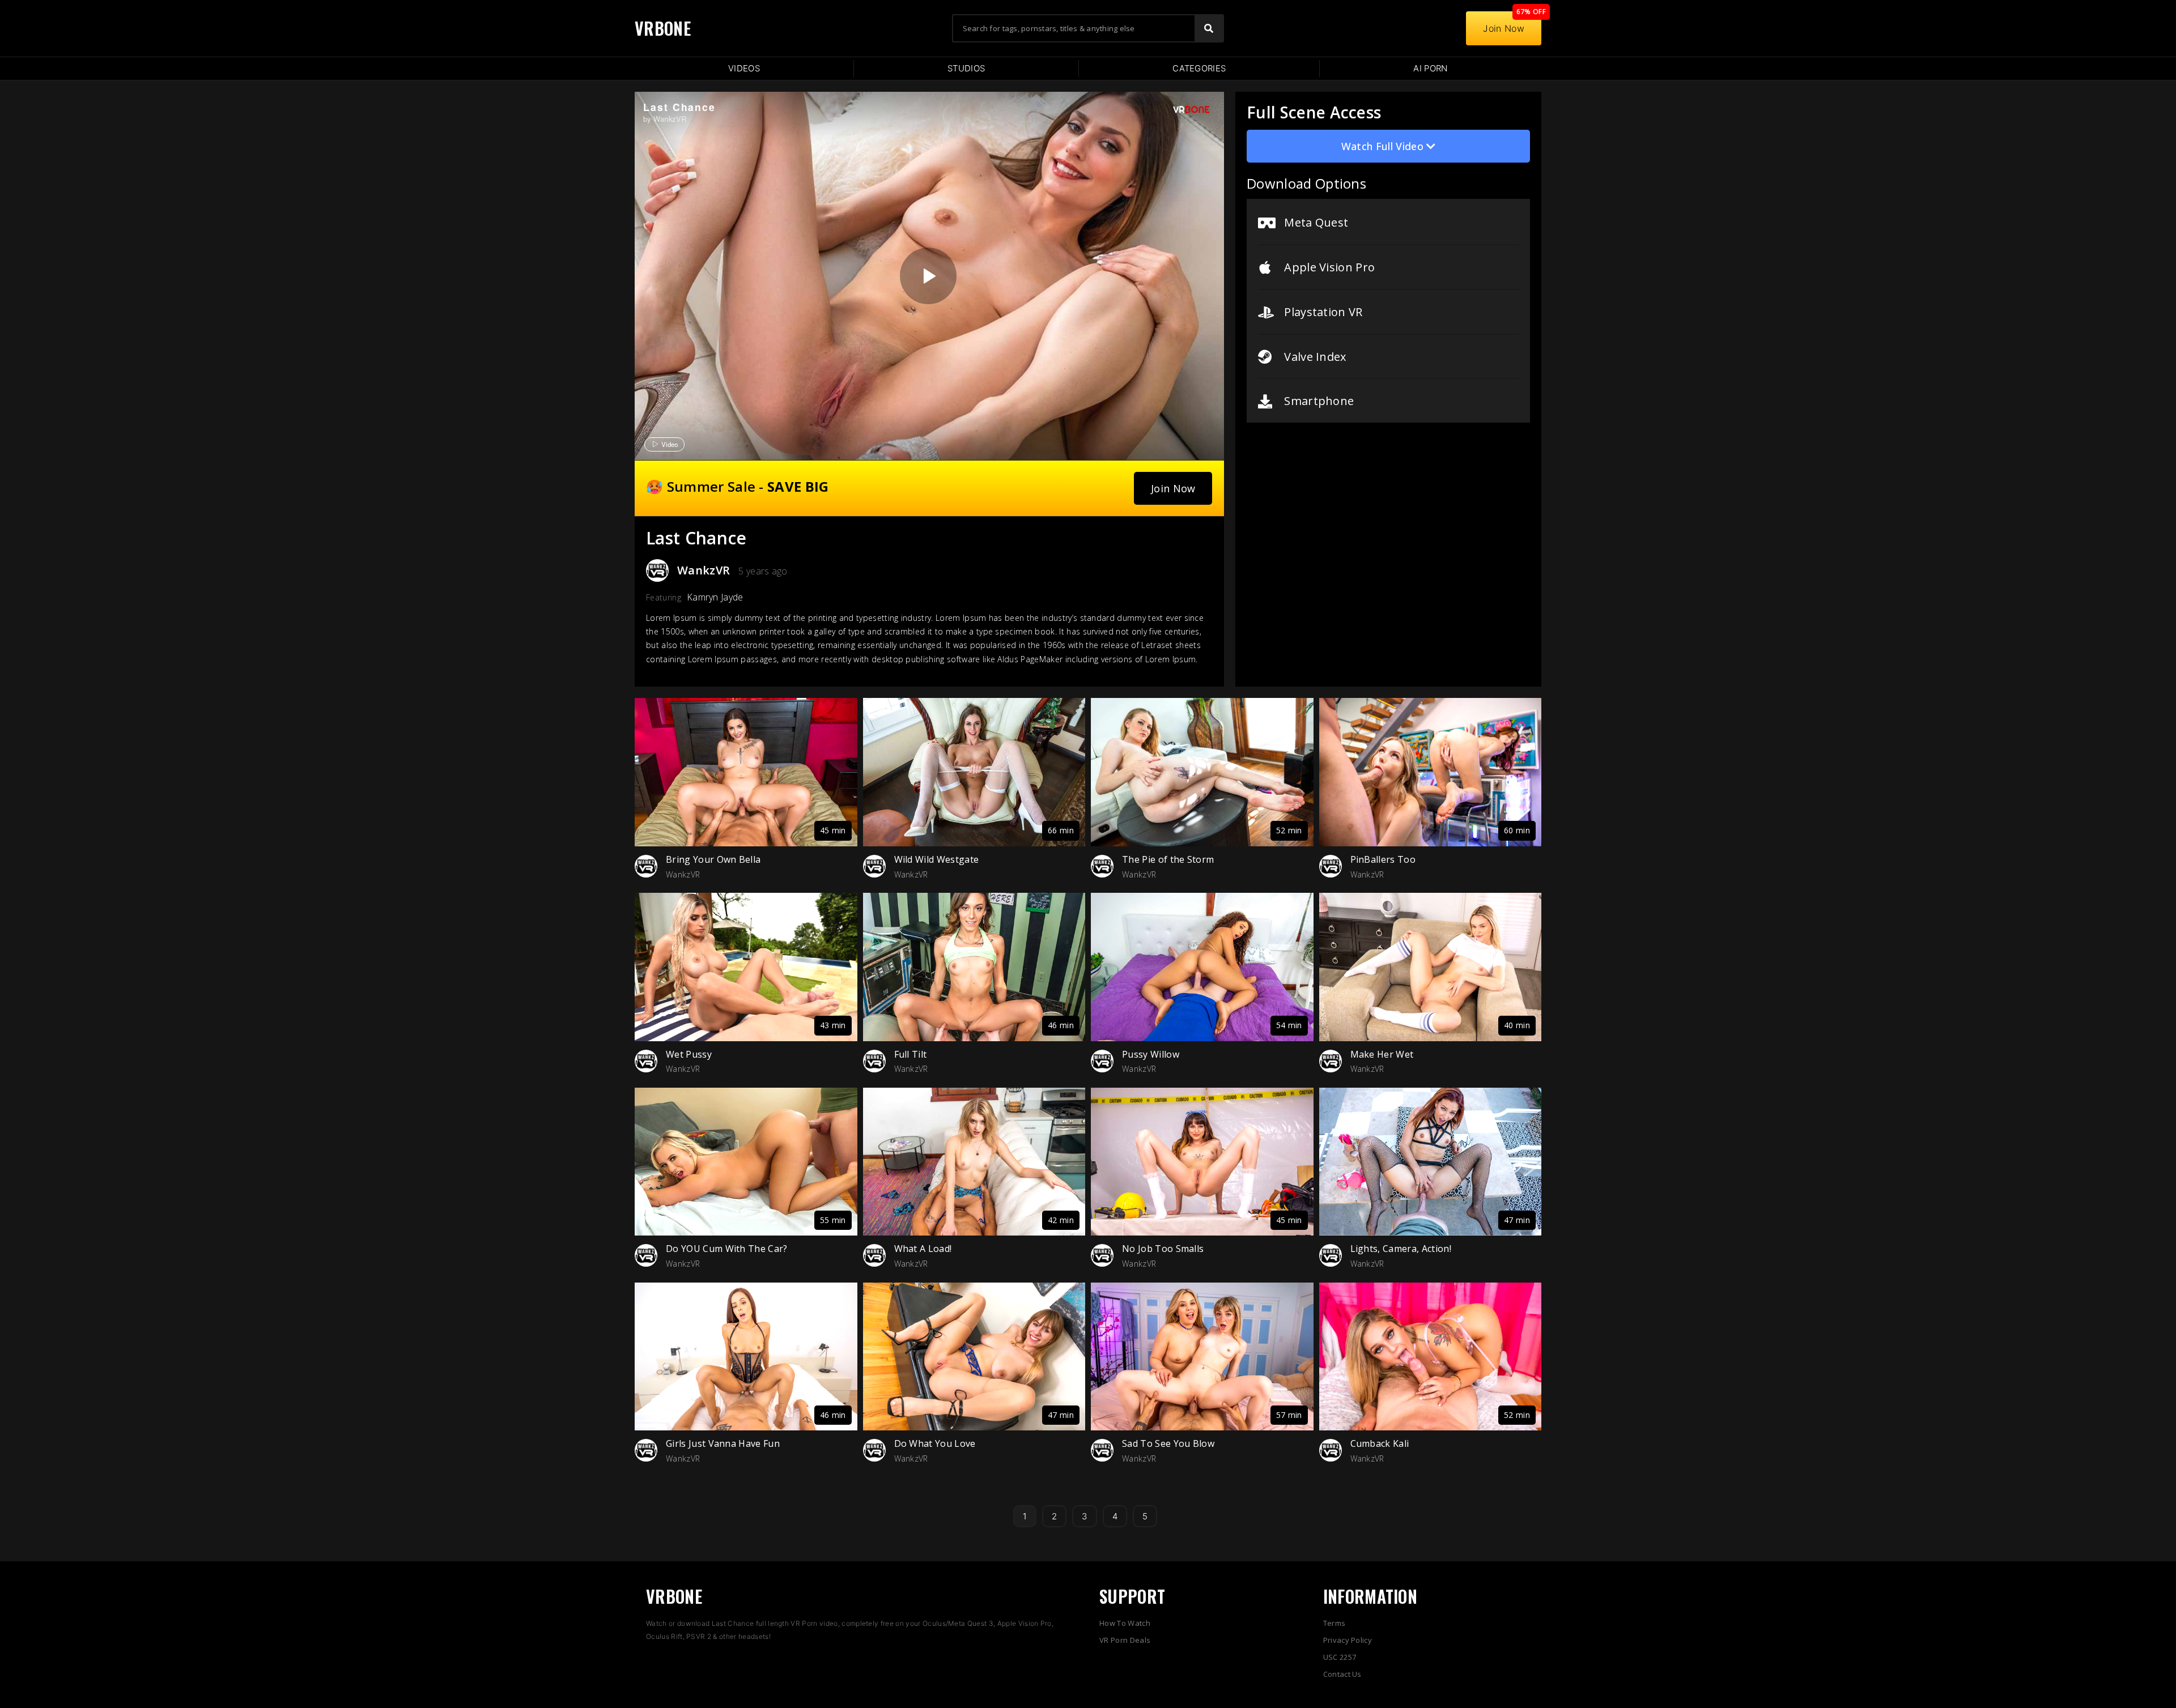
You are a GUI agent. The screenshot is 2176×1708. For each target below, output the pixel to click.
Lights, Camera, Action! (1401, 1249)
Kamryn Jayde (715, 597)
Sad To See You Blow (1168, 1443)
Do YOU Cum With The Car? (727, 1249)
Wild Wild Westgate (937, 859)
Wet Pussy (689, 1054)
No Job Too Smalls (1163, 1249)
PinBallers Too (1383, 859)
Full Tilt (911, 1054)
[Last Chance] (928, 276)
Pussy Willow (1151, 1054)
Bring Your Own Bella (713, 859)
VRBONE (663, 28)
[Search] (1209, 28)
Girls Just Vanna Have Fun (723, 1443)
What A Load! (923, 1249)
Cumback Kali (1380, 1443)
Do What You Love (935, 1443)
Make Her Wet (1382, 1054)
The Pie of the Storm (1168, 859)
